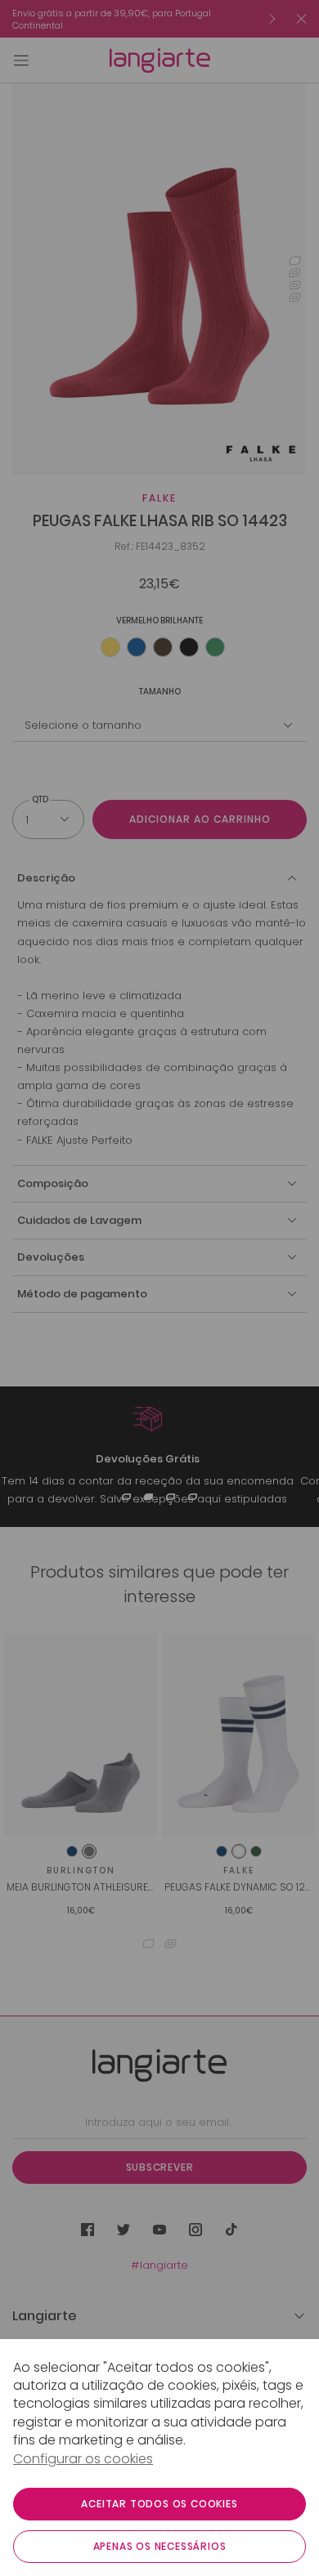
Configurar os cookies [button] (83, 2459)
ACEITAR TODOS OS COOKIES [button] (159, 2504)
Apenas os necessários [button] (160, 2546)
